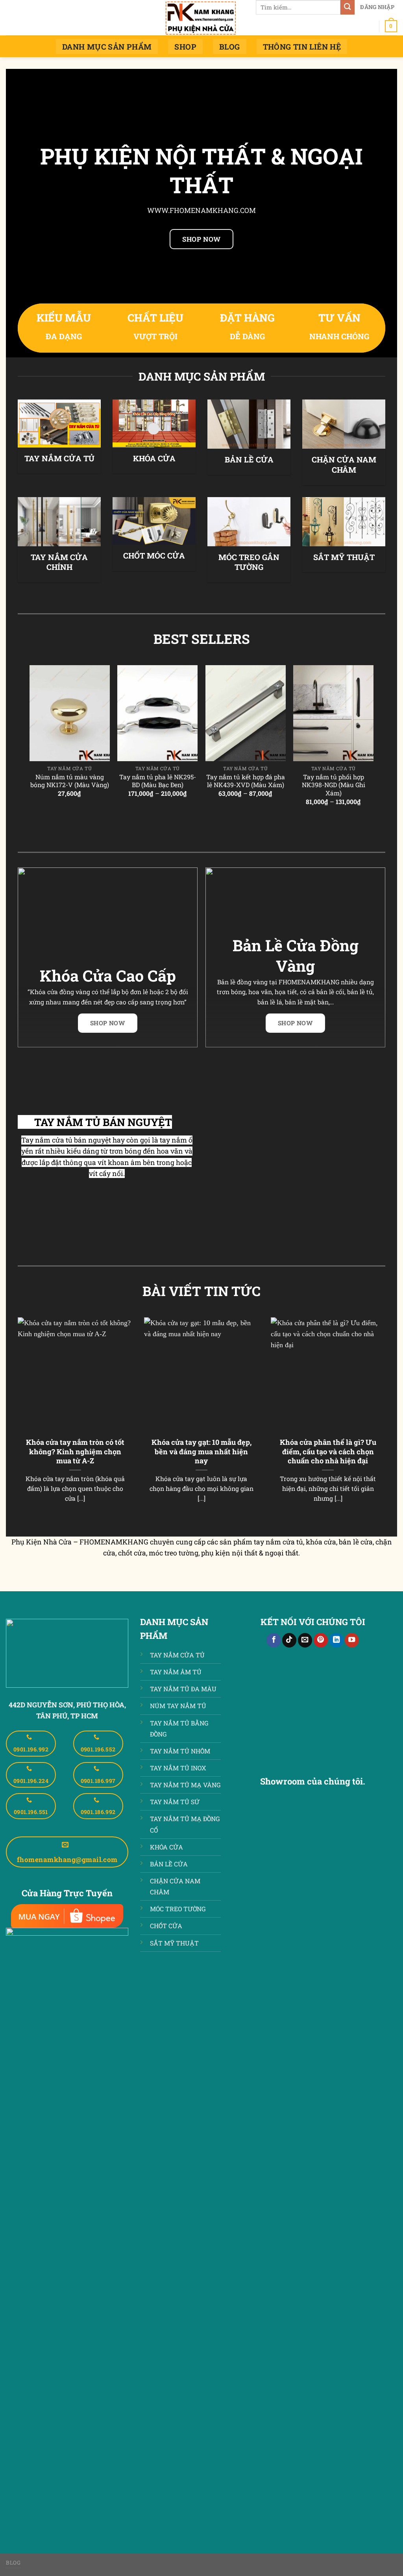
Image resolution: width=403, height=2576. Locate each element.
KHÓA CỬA (154, 458)
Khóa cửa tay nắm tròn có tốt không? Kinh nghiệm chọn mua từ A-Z (75, 1452)
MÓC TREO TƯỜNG (178, 1909)
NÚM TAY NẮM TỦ (178, 1706)
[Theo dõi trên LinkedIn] (336, 1640)
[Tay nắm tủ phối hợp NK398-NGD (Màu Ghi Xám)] (333, 713)
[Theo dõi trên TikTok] (289, 1640)
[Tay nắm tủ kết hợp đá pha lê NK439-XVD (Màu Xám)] (246, 713)
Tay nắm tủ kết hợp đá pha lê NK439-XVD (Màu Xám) (246, 781)
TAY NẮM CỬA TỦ (59, 458)
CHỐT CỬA (166, 1926)
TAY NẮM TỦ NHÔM (180, 1751)
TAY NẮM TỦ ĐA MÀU (183, 1689)
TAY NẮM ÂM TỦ (176, 1672)
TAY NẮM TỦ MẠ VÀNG (185, 1785)
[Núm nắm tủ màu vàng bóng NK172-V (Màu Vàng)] (70, 713)
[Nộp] (348, 7)
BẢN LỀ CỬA (249, 460)
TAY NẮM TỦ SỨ (175, 1802)
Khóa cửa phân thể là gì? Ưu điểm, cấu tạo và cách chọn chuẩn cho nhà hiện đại (328, 1452)
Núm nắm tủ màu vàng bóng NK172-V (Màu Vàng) (70, 781)
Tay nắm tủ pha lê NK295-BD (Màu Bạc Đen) (158, 781)
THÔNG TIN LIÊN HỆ (302, 47)
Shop (185, 47)
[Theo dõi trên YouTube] (352, 1640)
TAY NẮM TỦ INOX (178, 1768)
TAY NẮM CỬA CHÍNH (59, 562)
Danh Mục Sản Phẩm (107, 47)
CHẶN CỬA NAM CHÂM (344, 465)
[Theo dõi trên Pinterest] (321, 1640)
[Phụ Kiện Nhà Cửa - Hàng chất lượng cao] (201, 18)
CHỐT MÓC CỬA (154, 556)
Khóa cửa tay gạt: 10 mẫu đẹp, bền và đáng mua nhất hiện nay (201, 1452)
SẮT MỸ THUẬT (344, 557)
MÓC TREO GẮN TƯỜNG (249, 562)
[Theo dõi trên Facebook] (274, 1640)
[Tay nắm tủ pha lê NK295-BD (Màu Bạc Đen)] (157, 713)
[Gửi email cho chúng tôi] (305, 1640)
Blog (230, 47)
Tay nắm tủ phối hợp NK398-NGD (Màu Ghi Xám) (334, 785)
